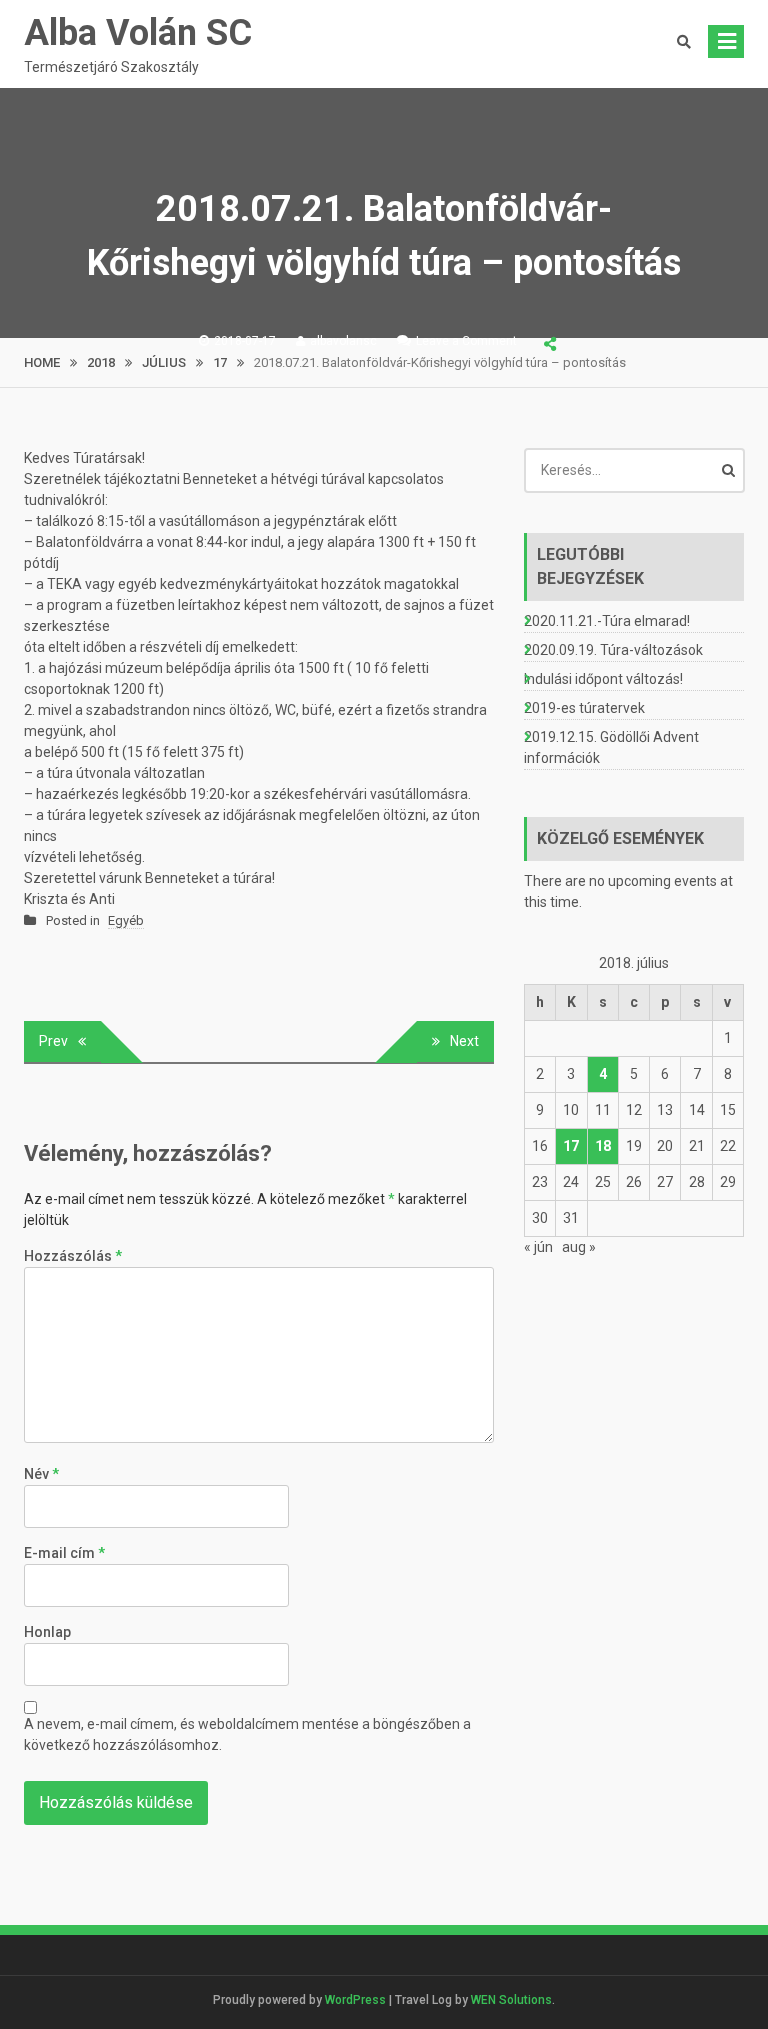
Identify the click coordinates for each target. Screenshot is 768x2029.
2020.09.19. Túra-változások (613, 650)
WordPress (355, 2000)
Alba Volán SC (138, 33)
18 (603, 1146)
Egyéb (126, 920)
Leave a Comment (466, 341)
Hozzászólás (73, 1256)
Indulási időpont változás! (603, 679)
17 (571, 1146)
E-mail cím (64, 1553)
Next (464, 1041)
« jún (538, 1247)
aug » (579, 1247)
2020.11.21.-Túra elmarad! (607, 621)
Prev (53, 1041)
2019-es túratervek (584, 708)
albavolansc (343, 341)
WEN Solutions (511, 2000)
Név (41, 1474)
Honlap (47, 1632)
